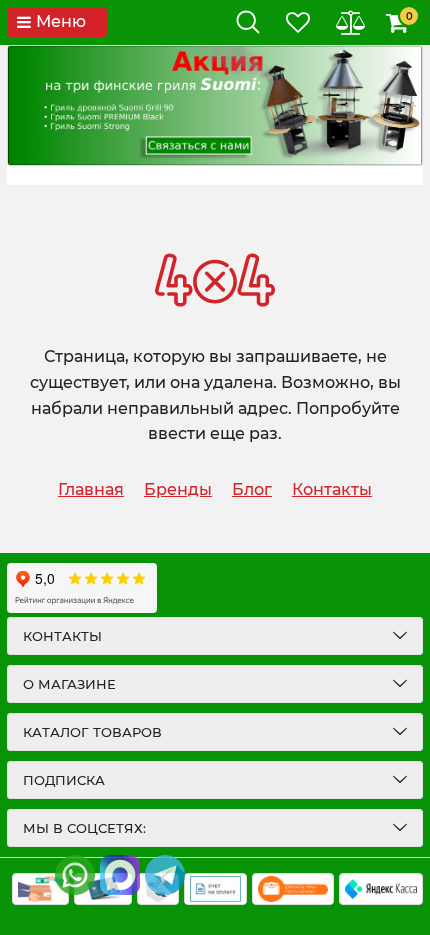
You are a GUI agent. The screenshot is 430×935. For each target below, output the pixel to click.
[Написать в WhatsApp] (75, 875)
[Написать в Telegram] (165, 875)
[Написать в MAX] (120, 875)
